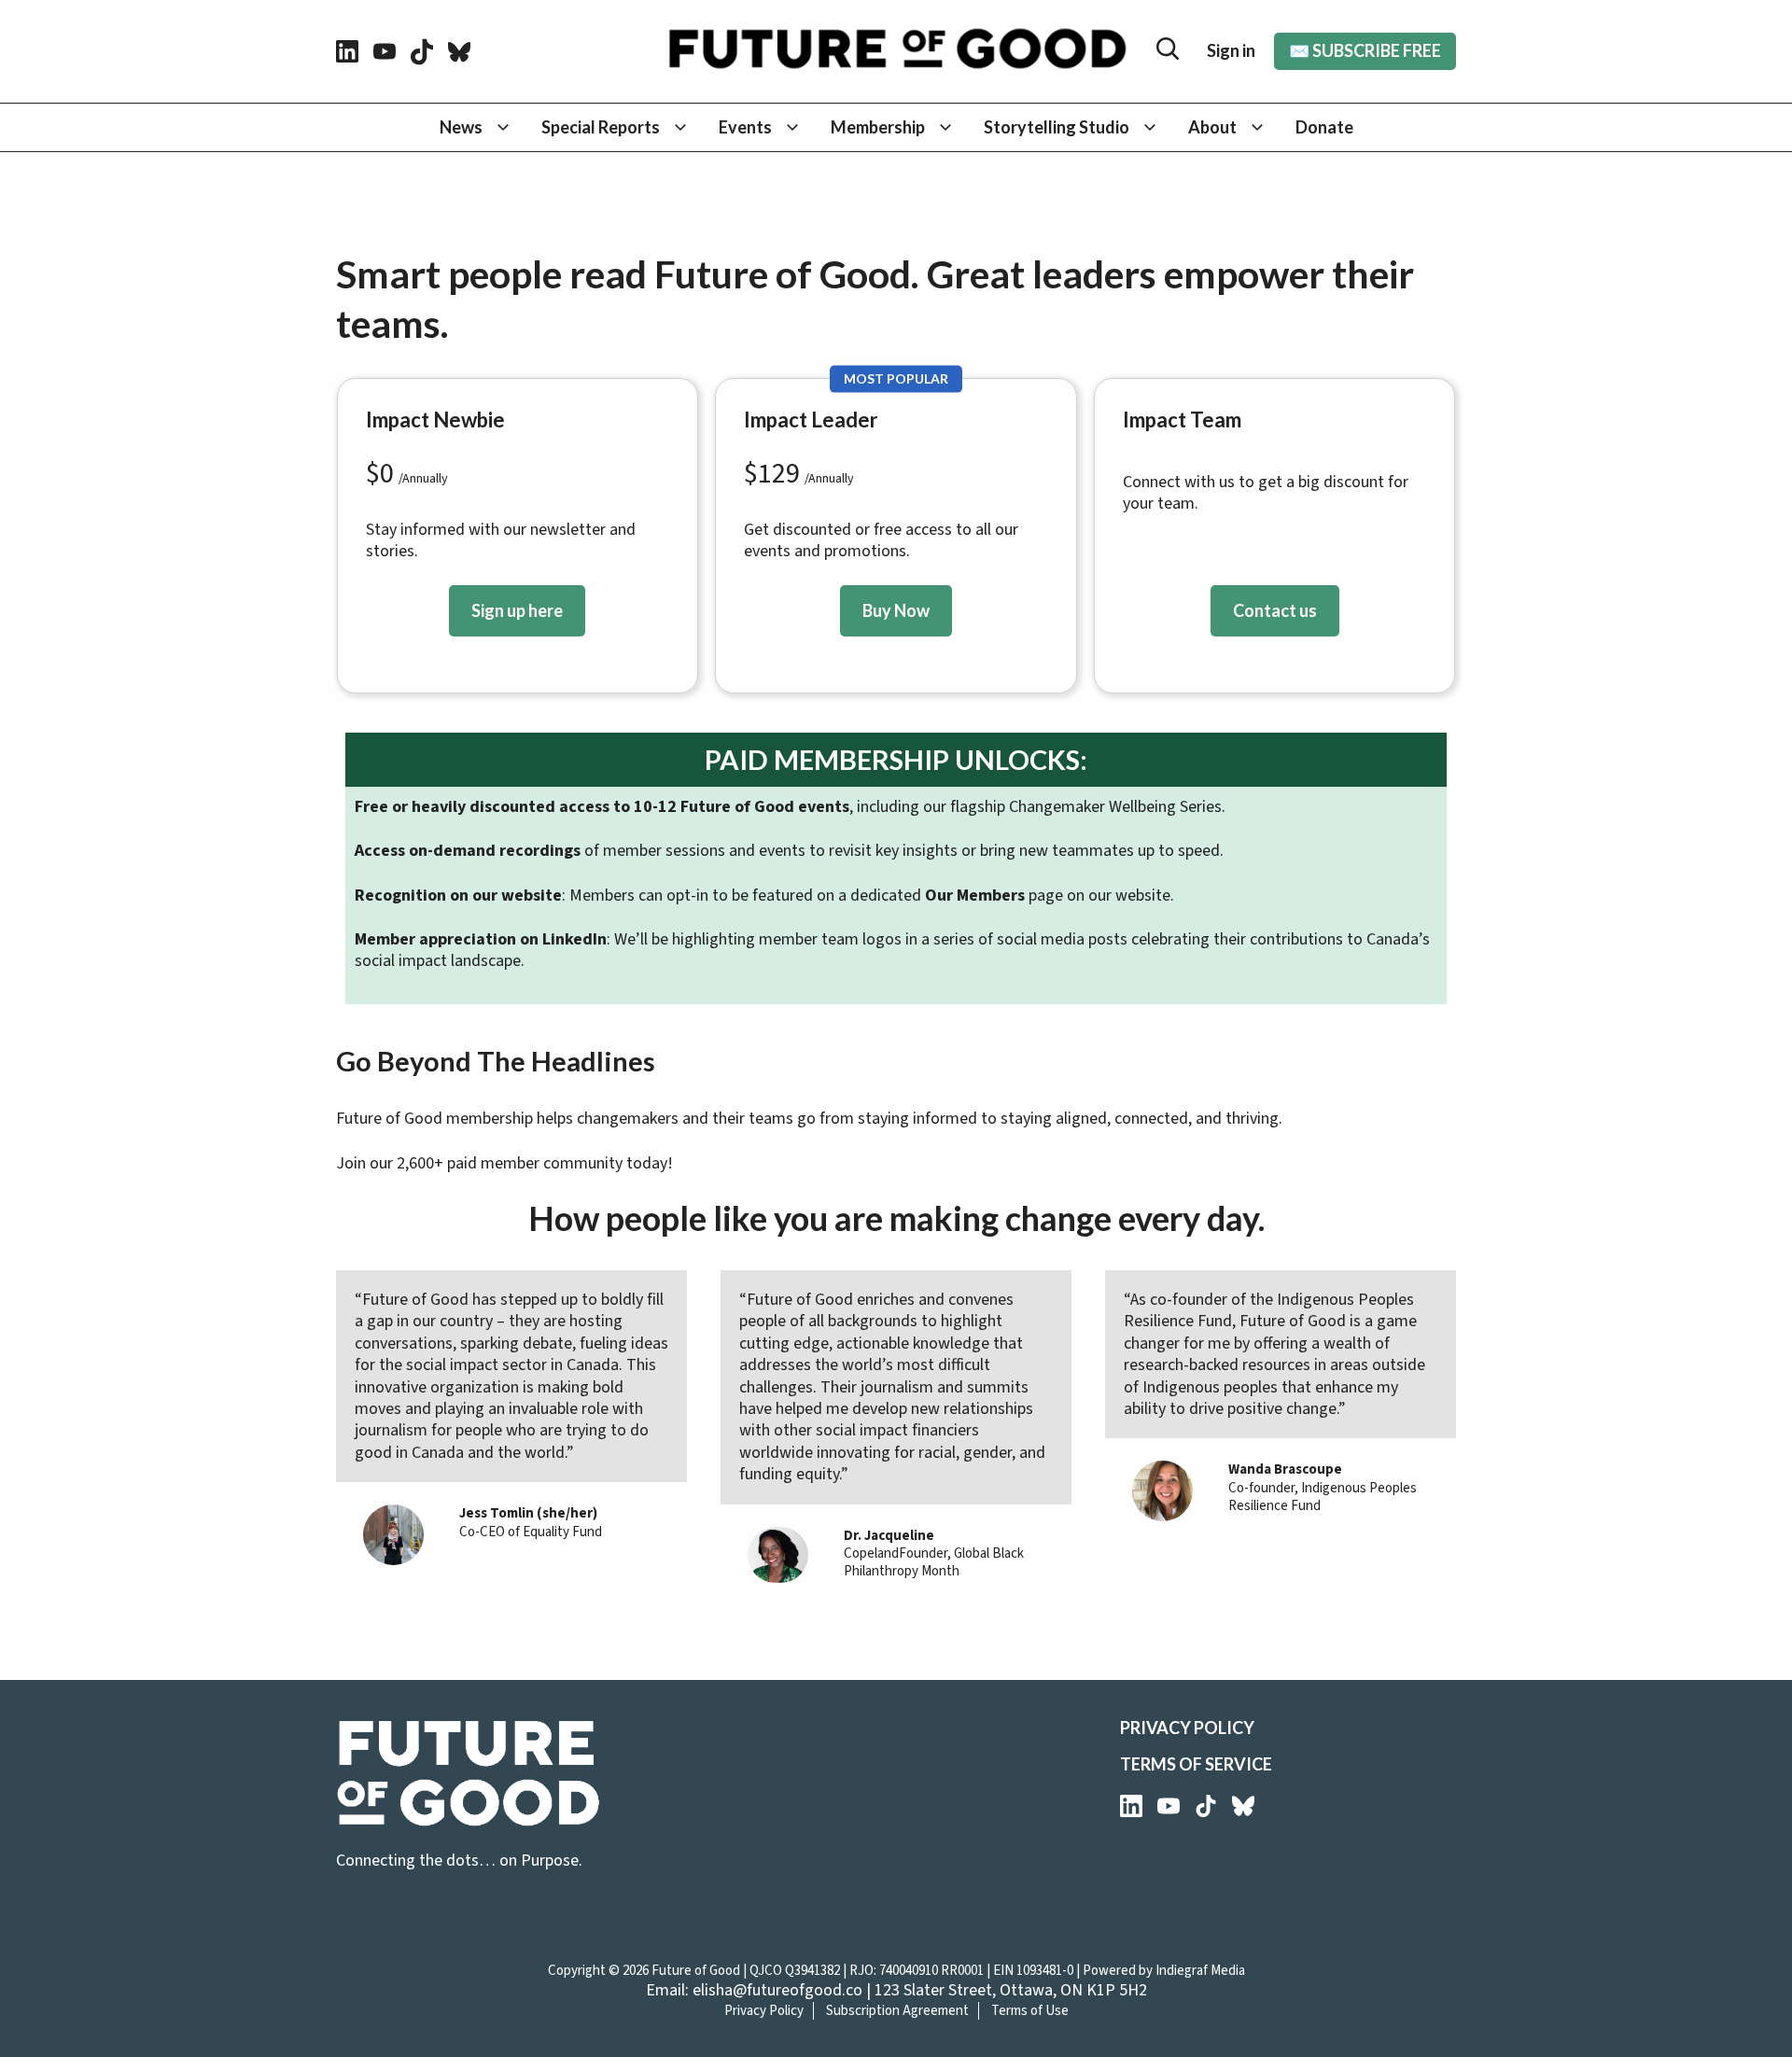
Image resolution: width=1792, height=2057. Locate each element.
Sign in (1231, 50)
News (461, 127)
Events (745, 127)
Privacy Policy (1187, 1728)
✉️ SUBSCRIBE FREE (1365, 50)
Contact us (1275, 610)
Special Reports (601, 127)
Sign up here (517, 610)
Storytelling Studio (1057, 127)
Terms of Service (1196, 1764)
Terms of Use (1030, 2011)
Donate (1324, 127)
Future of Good (696, 1971)
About (1212, 127)
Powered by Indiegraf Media (1164, 1971)
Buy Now (896, 610)
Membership (878, 127)
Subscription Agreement (897, 2011)
